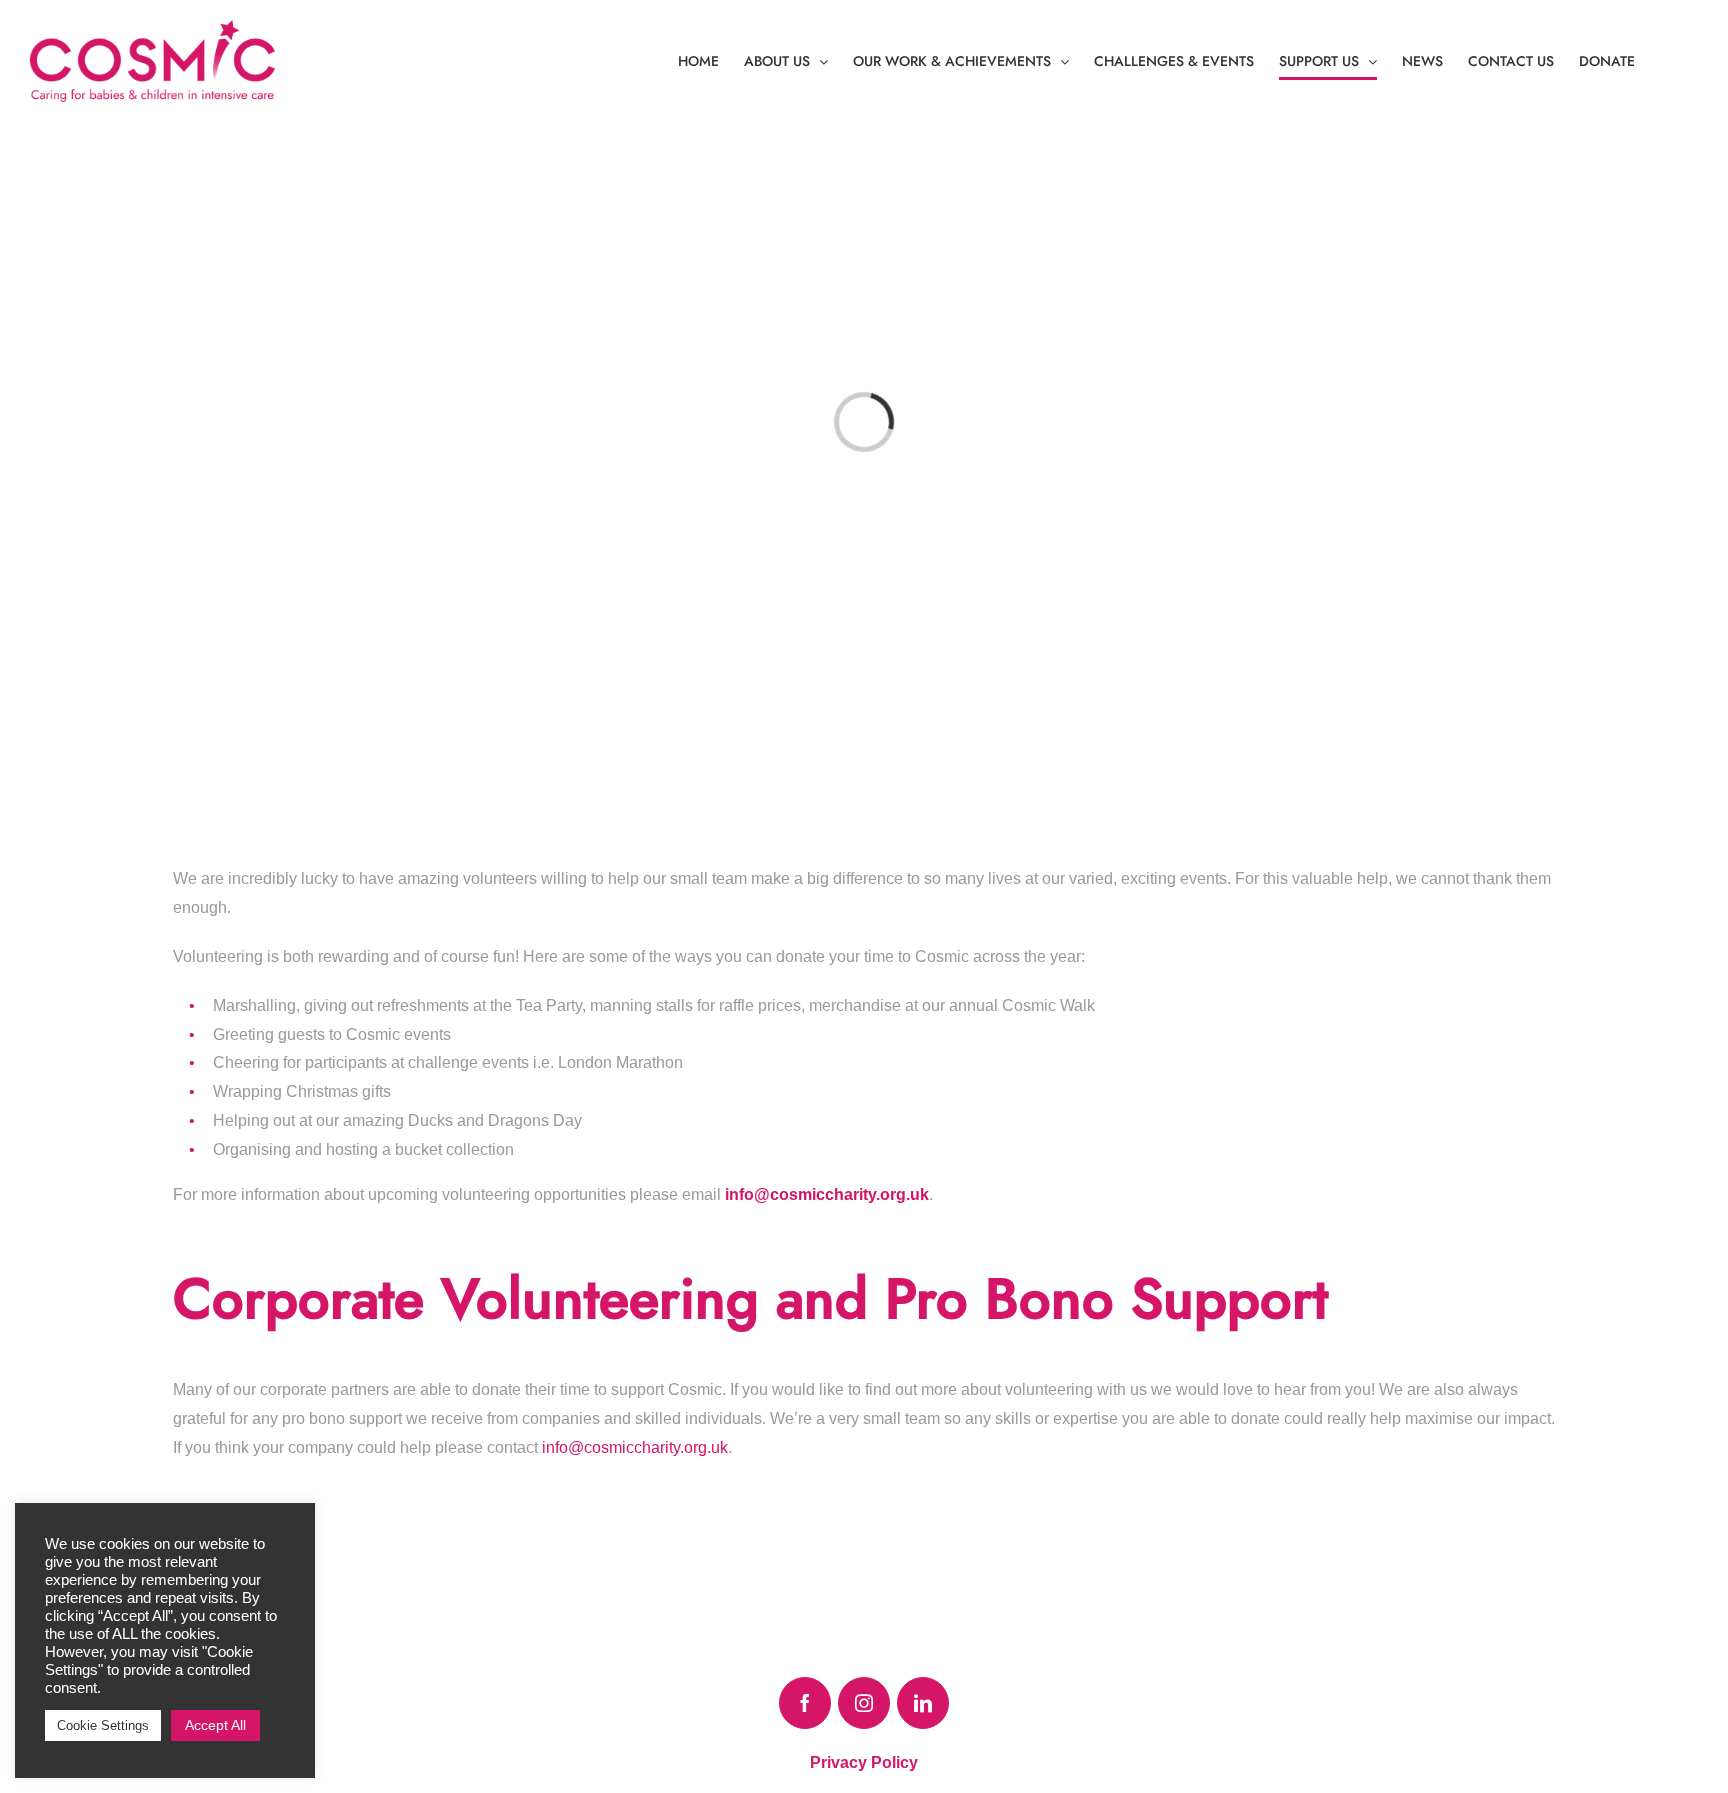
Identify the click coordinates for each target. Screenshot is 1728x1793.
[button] (1666, 61)
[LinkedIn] (923, 1703)
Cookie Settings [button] (103, 1725)
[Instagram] (864, 1703)
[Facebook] (805, 1703)
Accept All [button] (215, 1725)
